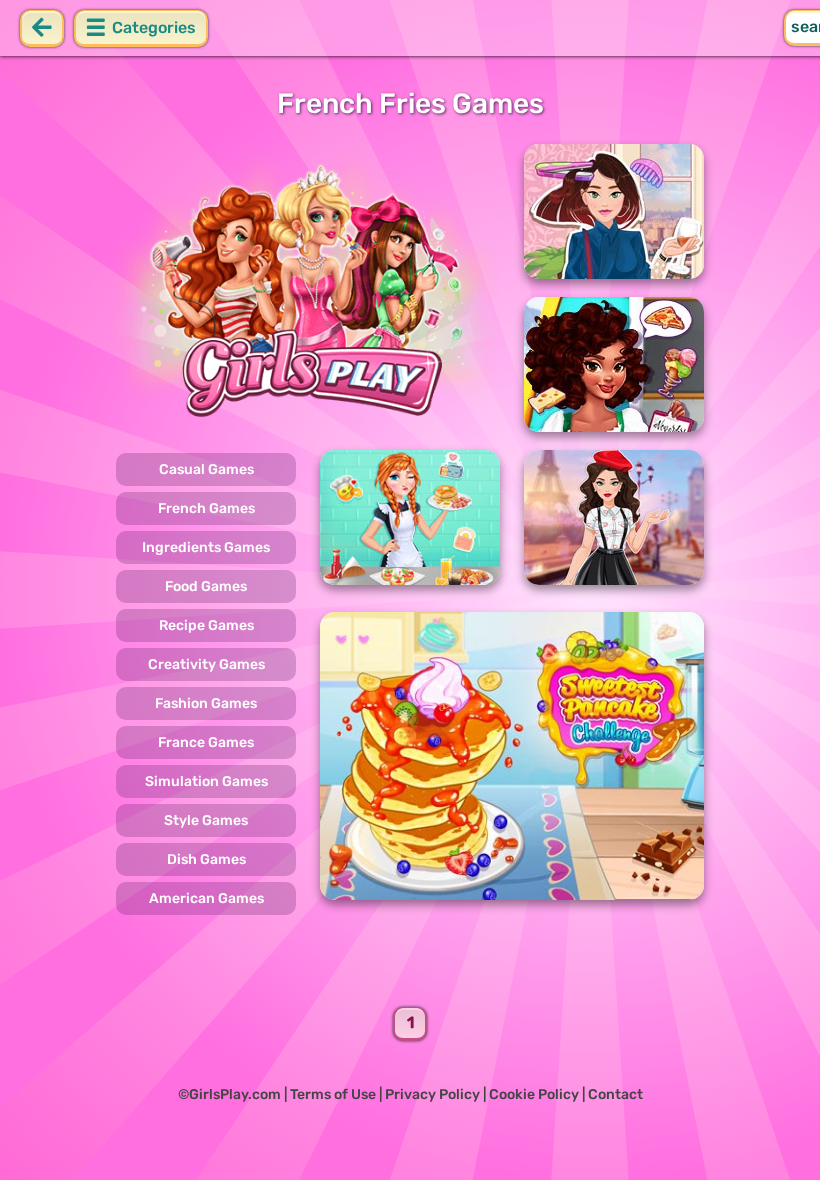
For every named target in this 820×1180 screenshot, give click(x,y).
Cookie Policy (534, 1094)
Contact (615, 1094)
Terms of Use (333, 1094)
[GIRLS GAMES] (308, 288)
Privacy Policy (432, 1094)
